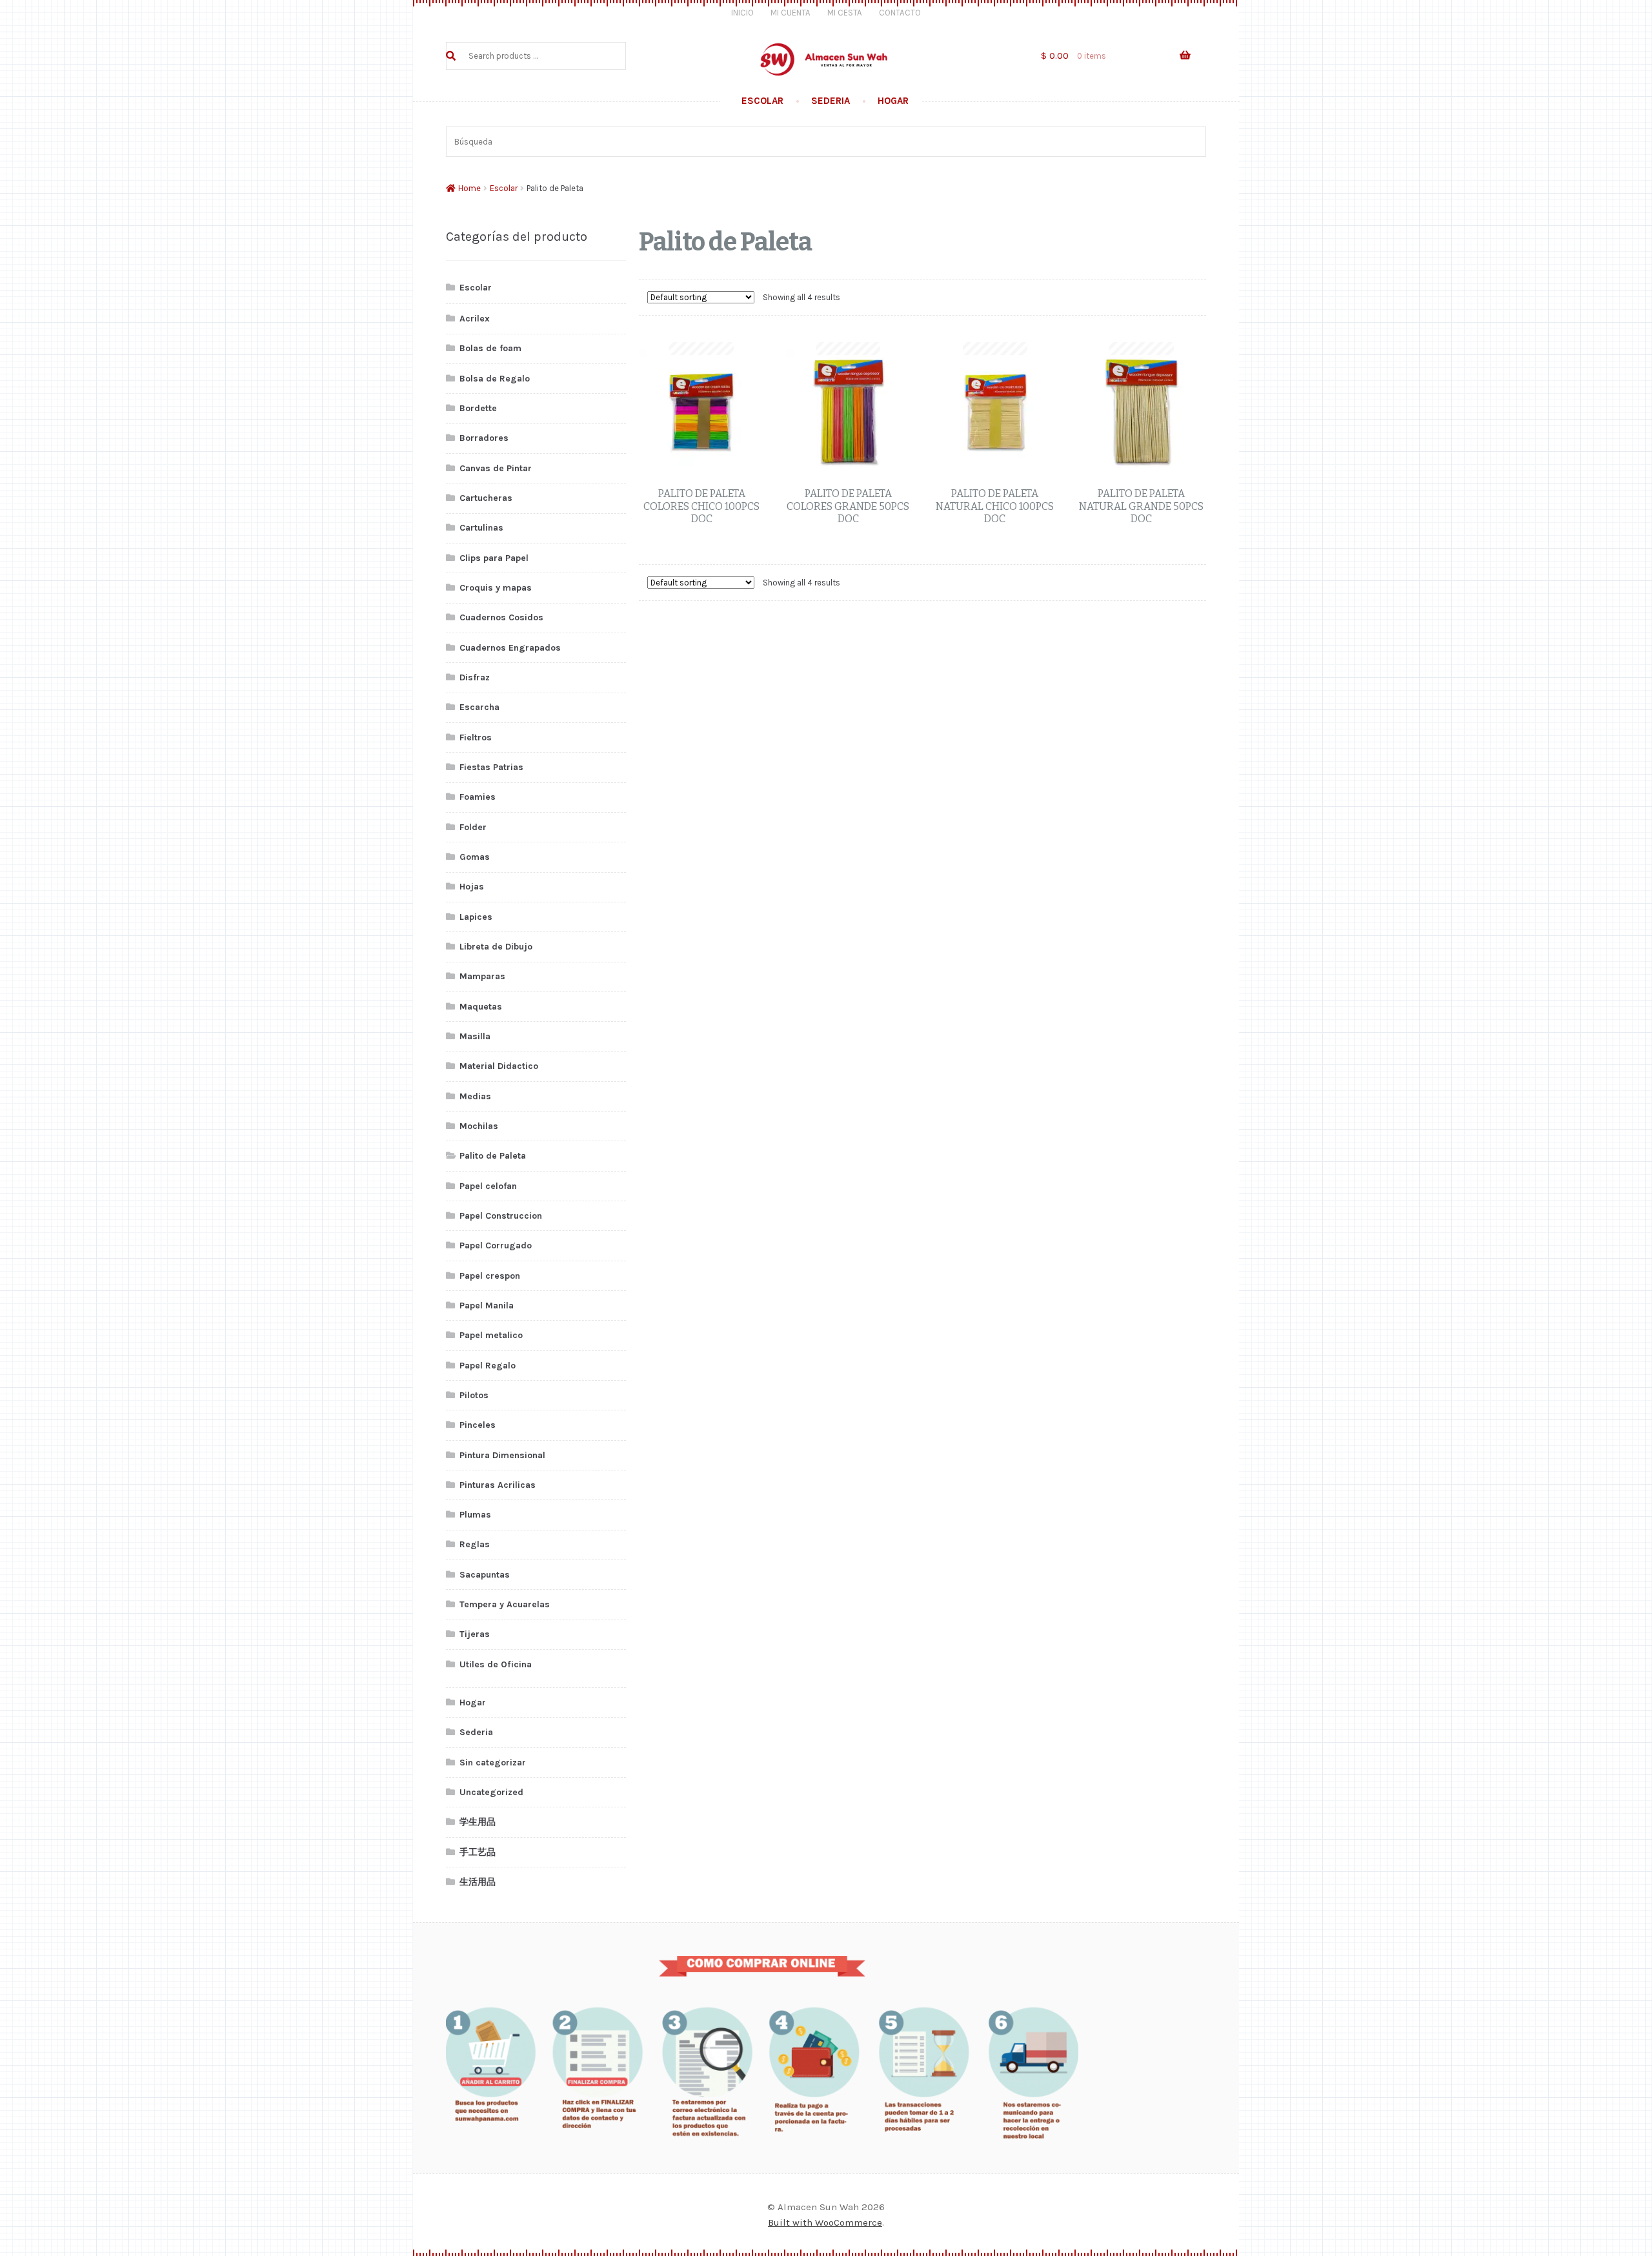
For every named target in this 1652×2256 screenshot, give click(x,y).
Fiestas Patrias (491, 767)
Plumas (475, 1515)
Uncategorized (491, 1792)
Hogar (893, 101)
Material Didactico (499, 1066)
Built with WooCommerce (825, 2222)
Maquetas (481, 1007)
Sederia (831, 101)
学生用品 (478, 1822)
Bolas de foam (490, 348)
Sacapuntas (485, 1575)
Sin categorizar (493, 1763)
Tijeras (475, 1634)
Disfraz (475, 677)
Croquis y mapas (496, 588)
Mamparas (482, 976)
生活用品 (478, 1882)
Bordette (478, 408)
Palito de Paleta (493, 1156)
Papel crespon (490, 1276)
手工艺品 (478, 1852)
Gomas (475, 857)
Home (469, 188)
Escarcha (479, 707)
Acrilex (475, 319)
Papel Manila (487, 1306)
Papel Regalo (488, 1366)
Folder (473, 827)
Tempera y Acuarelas (505, 1604)
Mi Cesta (845, 13)
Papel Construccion (501, 1216)
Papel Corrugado (496, 1245)
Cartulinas (481, 528)
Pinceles (478, 1425)
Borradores (484, 438)
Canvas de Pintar (496, 468)
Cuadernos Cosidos (501, 617)
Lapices (476, 917)
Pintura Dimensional (502, 1455)
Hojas (472, 887)
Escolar (762, 101)
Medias (475, 1096)
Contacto (900, 13)
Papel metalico (491, 1335)
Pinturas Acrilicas (498, 1485)
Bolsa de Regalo (495, 379)
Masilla (475, 1036)
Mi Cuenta (791, 13)
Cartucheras (486, 498)
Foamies (478, 797)
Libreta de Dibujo (496, 947)
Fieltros (476, 737)
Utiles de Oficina (496, 1664)
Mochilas (479, 1126)
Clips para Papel (494, 558)
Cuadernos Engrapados (510, 648)
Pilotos (474, 1395)
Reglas (475, 1544)
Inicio (742, 13)
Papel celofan (488, 1186)
